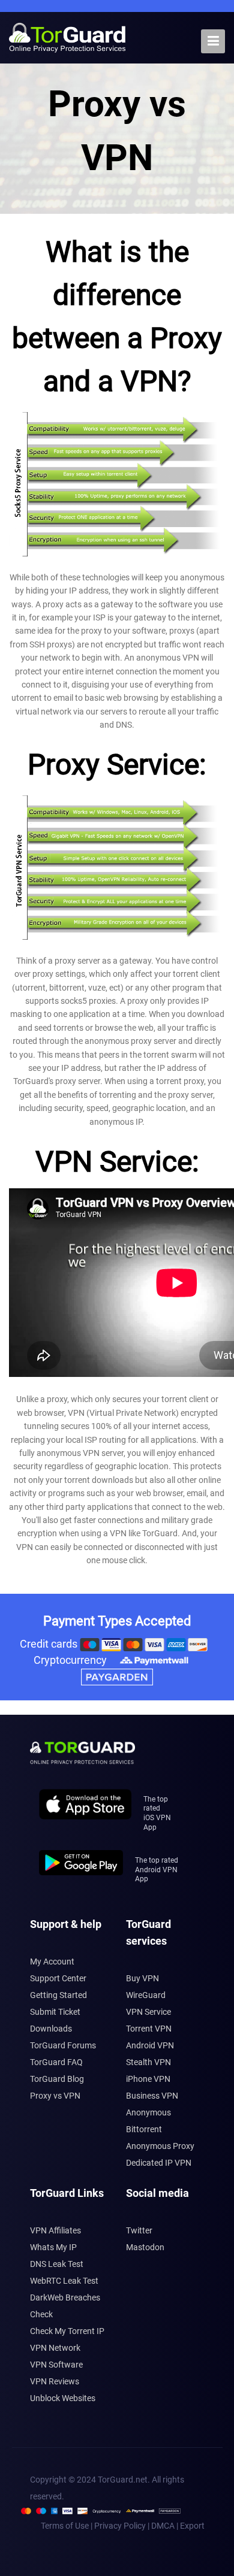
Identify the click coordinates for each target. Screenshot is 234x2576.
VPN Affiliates (55, 2230)
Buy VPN (142, 1978)
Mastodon (145, 2247)
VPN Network (55, 2348)
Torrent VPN (149, 2029)
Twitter (139, 2230)
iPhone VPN (148, 2079)
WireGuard (146, 1995)
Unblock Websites (63, 2398)
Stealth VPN (148, 2062)
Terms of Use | (67, 2526)
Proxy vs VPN (55, 2096)
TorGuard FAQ (56, 2062)
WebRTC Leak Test (64, 2281)
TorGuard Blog (57, 2079)
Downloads (51, 2029)
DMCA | (166, 2526)
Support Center (58, 1978)
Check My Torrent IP (67, 2331)
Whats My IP (53, 2247)
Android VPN (150, 2045)
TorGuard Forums (63, 2045)
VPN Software (56, 2365)
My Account (52, 1961)
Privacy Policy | (123, 2526)
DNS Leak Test (57, 2264)
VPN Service (148, 2012)
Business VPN (152, 2096)
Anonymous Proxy (160, 2146)
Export (192, 2526)
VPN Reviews (55, 2381)
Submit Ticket (55, 2012)
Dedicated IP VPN (159, 2163)
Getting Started (58, 1995)
